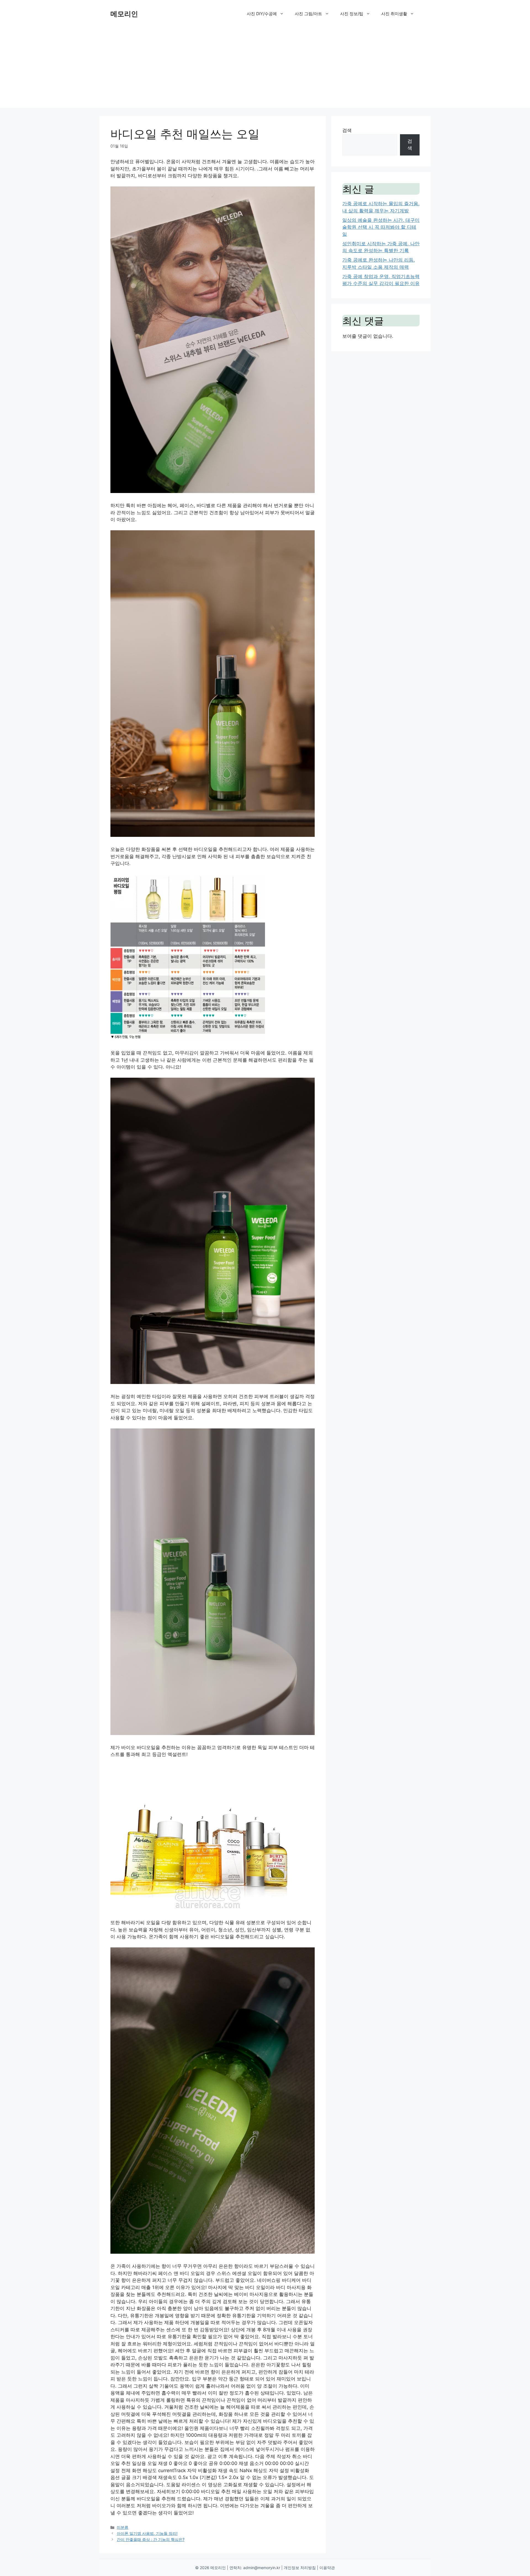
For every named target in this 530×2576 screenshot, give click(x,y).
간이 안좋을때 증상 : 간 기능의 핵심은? (151, 2539)
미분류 (123, 2527)
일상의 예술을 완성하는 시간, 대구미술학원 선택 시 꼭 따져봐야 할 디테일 (381, 227)
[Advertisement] (265, 69)
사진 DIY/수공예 (262, 14)
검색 (347, 130)
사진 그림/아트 (308, 14)
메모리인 (124, 14)
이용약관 (327, 2568)
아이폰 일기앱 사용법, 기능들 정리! (147, 2533)
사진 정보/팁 (352, 14)
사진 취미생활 (394, 14)
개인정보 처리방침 (300, 2568)
